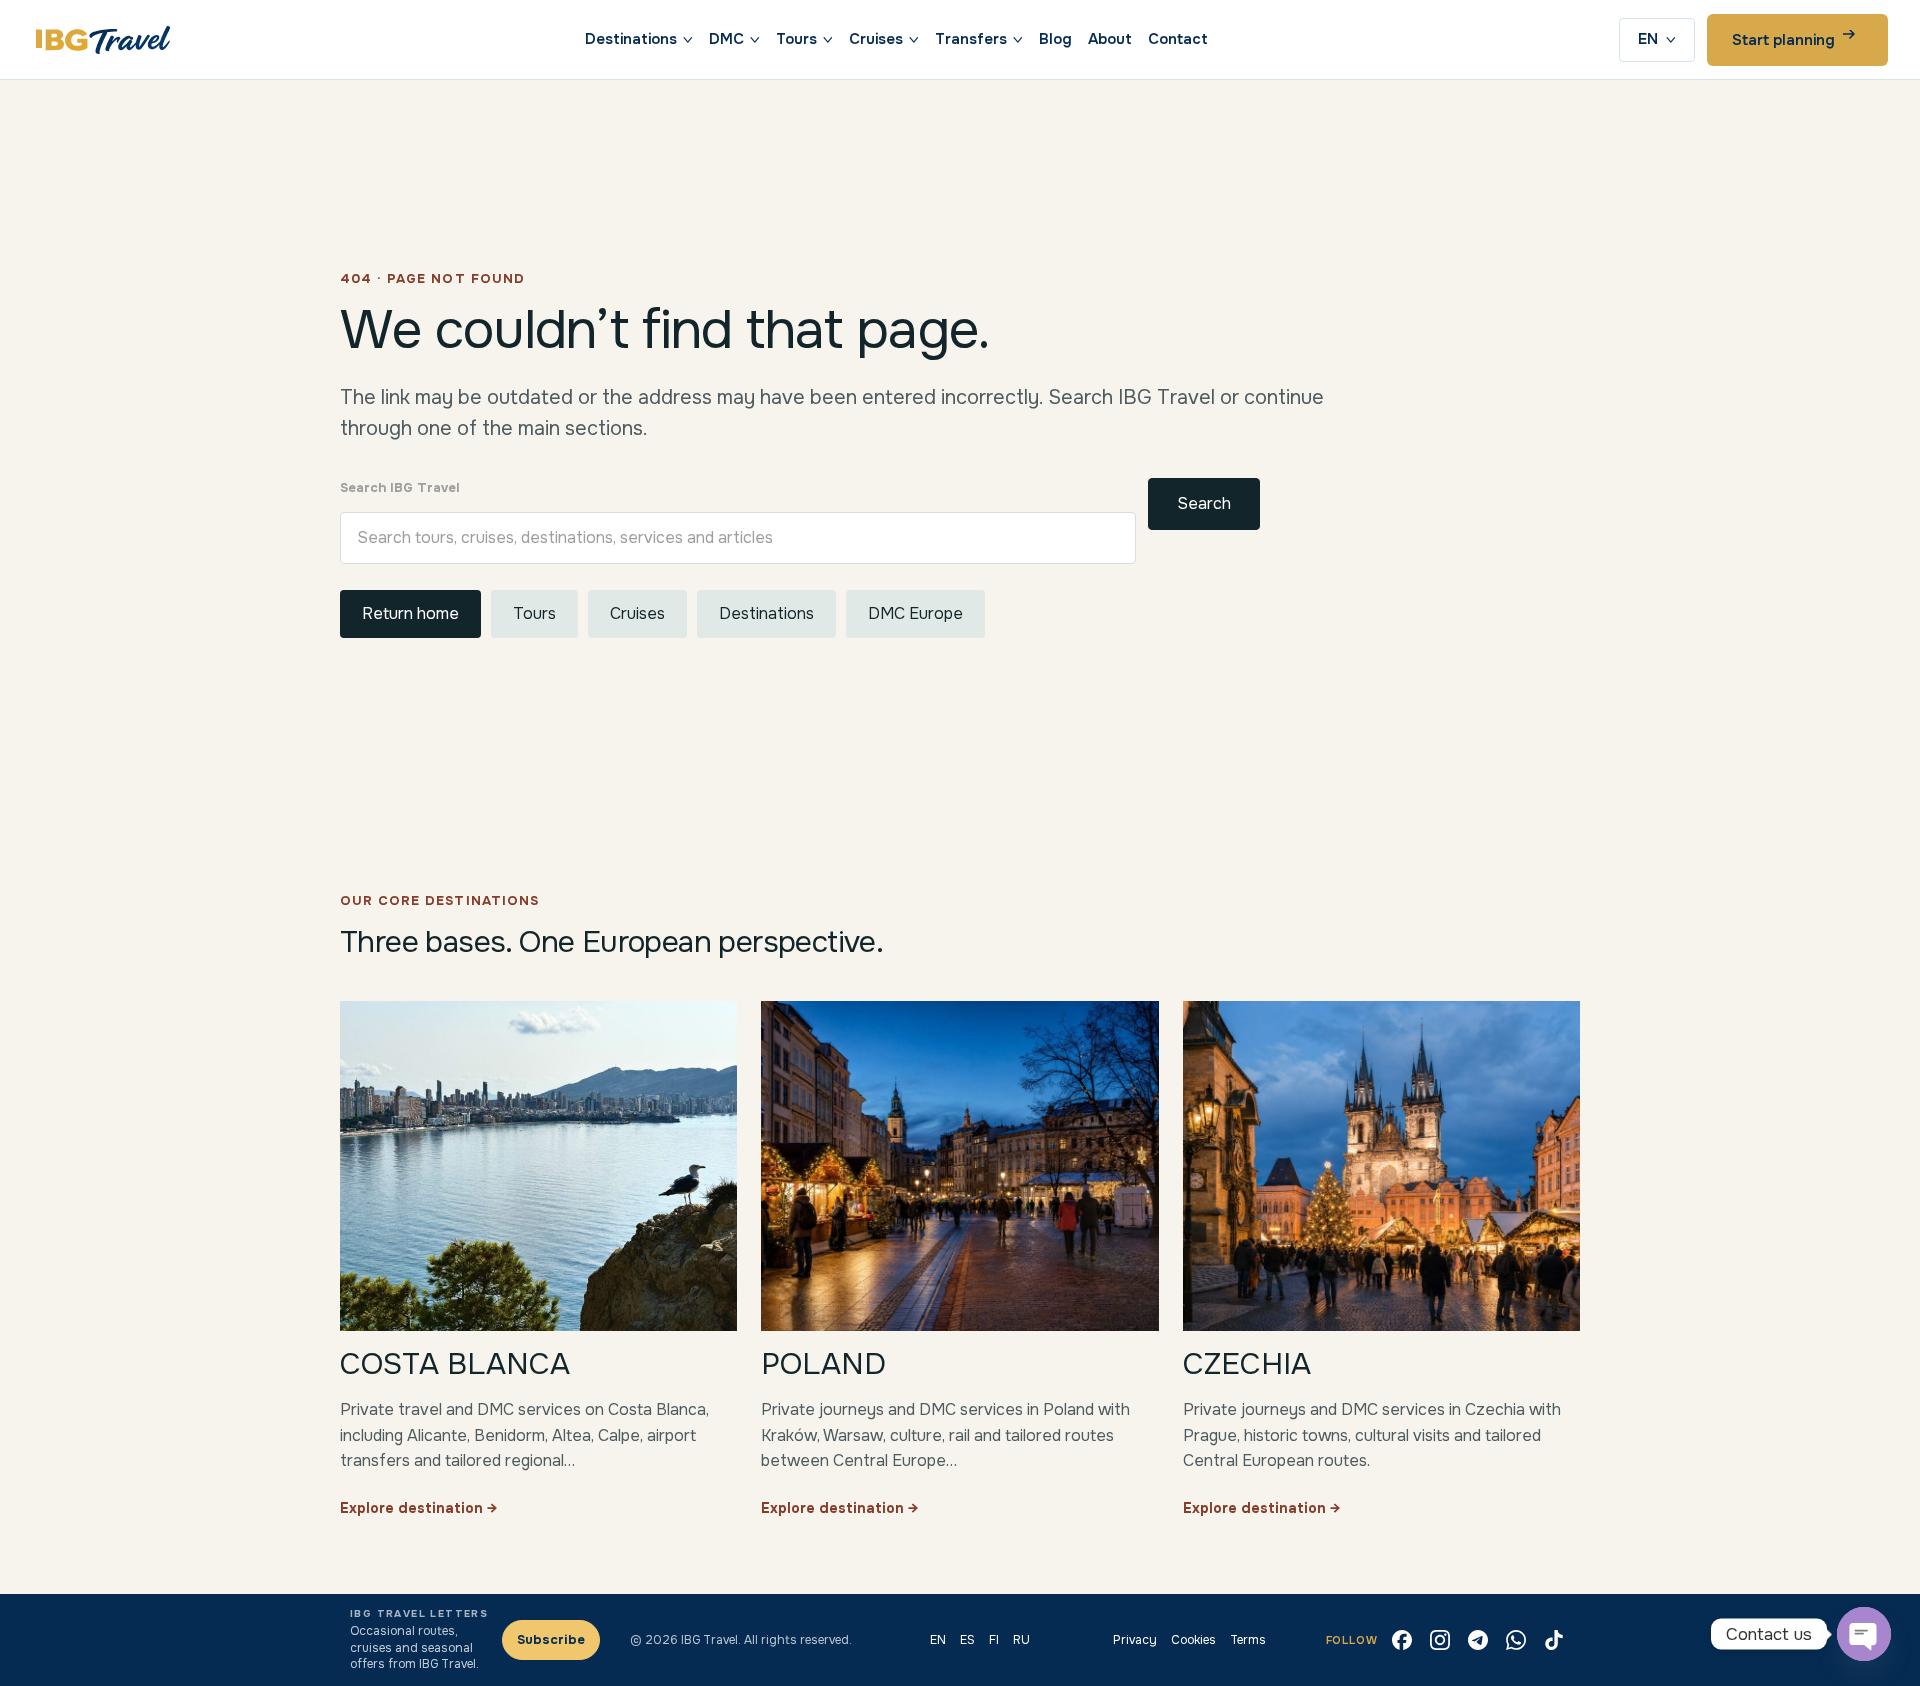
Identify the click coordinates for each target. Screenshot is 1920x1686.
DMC (726, 39)
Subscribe (551, 1639)
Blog (1055, 39)
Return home (410, 613)
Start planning (1783, 40)
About (1110, 39)
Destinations (631, 39)
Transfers (971, 39)
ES (967, 1640)
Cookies (1193, 1640)
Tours (796, 39)
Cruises (876, 39)
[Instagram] (1440, 1640)
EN (1648, 39)
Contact (1178, 39)
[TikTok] (1554, 1640)
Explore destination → (418, 1508)
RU (1021, 1640)
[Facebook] (1402, 1640)
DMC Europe (915, 613)
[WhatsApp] (1516, 1640)
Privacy (1135, 1640)
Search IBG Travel (400, 487)
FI (994, 1640)
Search (1204, 503)
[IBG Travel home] (103, 40)
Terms (1248, 1640)
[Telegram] (1478, 1640)
